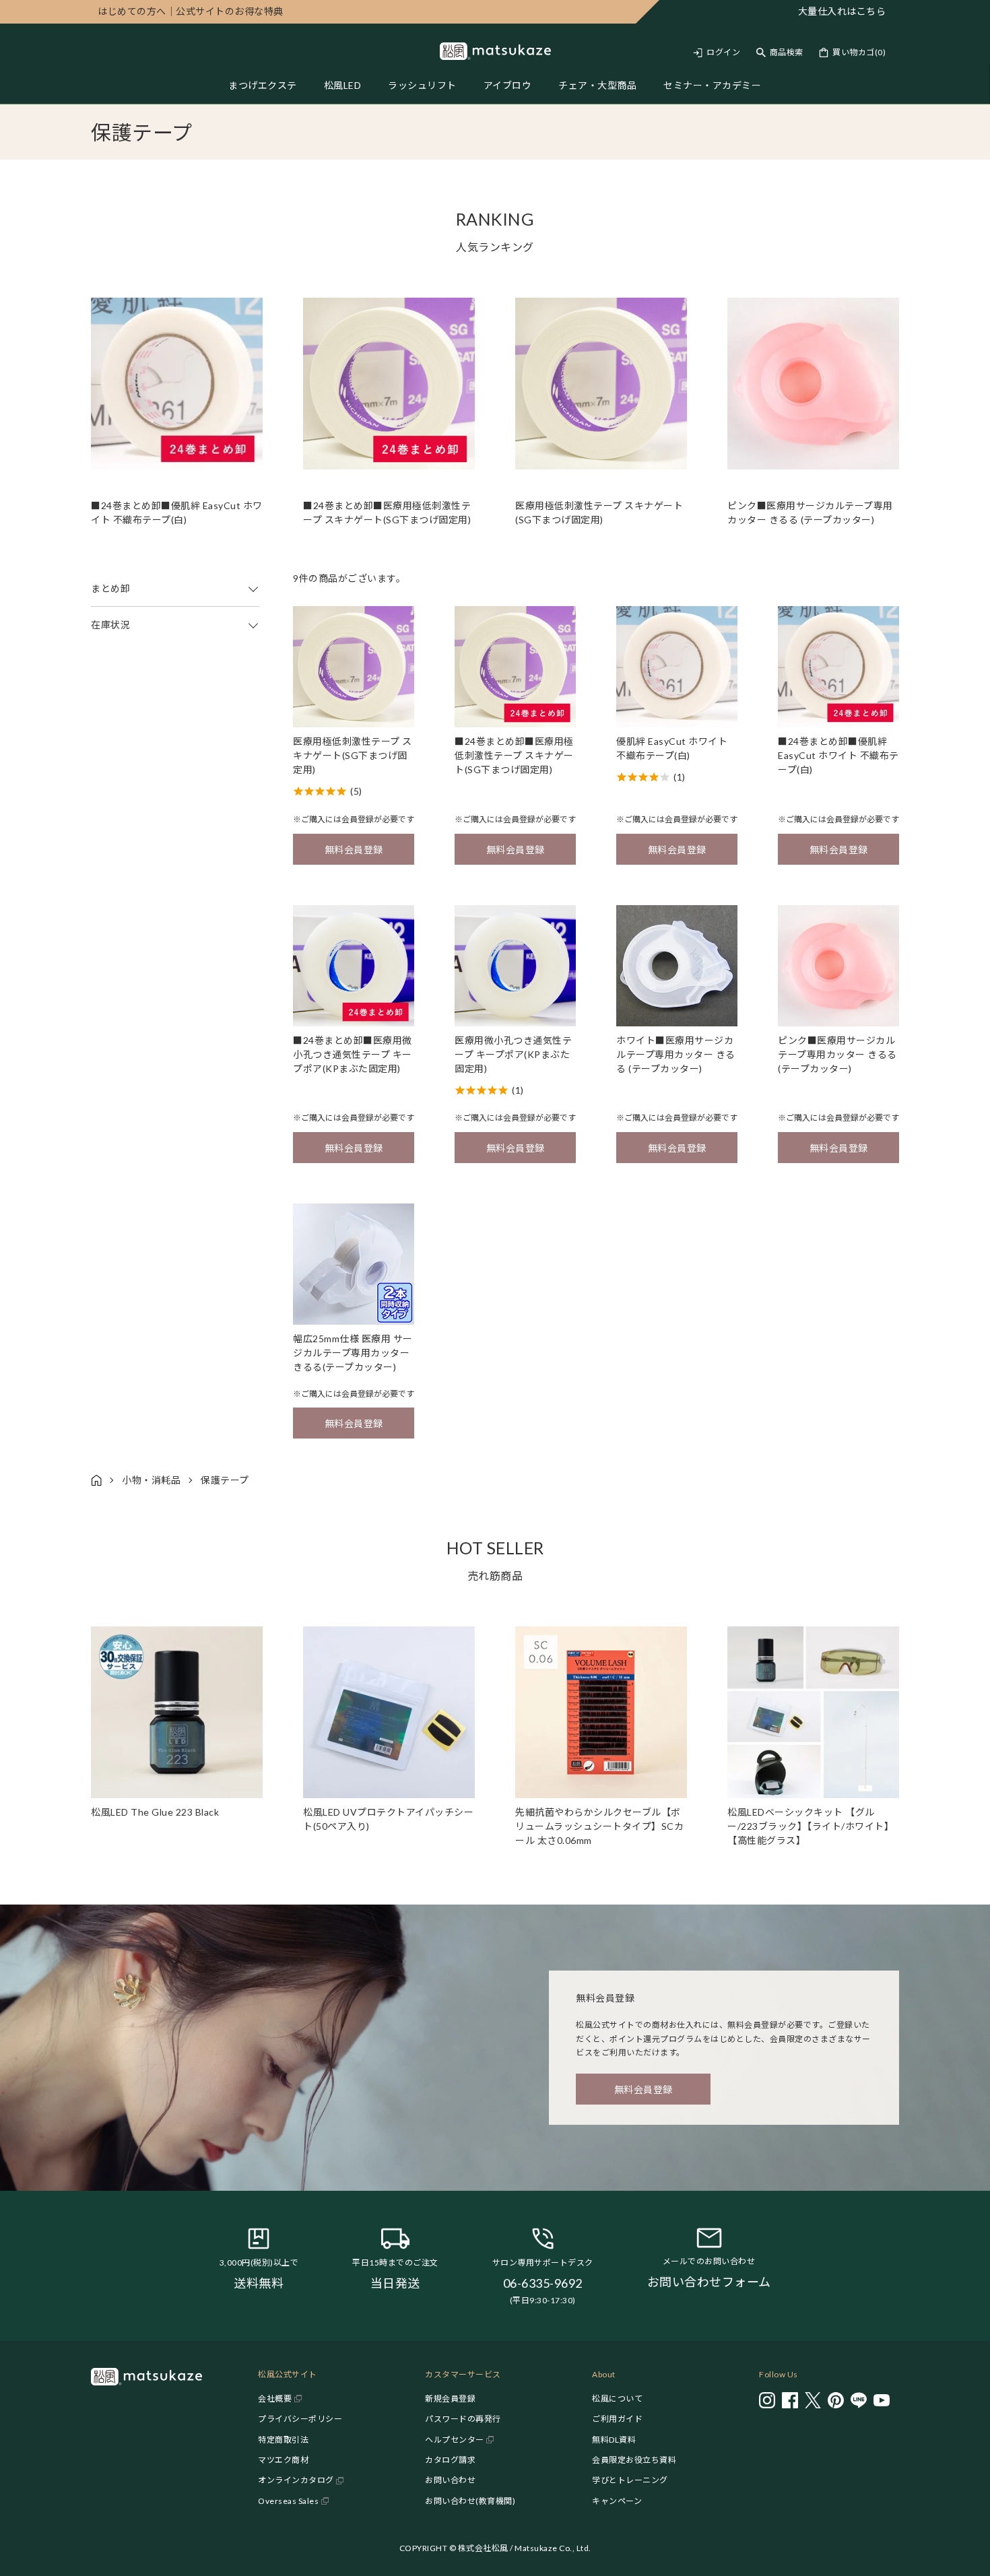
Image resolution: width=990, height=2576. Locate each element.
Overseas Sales (288, 2501)
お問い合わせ (450, 2480)
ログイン (723, 52)
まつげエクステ (263, 85)
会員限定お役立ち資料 (634, 2460)
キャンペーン (617, 2501)
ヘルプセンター (455, 2440)
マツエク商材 (283, 2460)
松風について (617, 2399)
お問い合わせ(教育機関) (470, 2501)
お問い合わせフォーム (709, 2282)
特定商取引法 (283, 2440)
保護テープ (225, 1480)
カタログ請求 (450, 2460)
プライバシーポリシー (300, 2419)
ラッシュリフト (422, 85)
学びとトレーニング (630, 2480)
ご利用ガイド (617, 2419)
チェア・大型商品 (597, 85)
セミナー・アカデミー (712, 85)
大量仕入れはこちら (842, 11)
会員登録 (358, 819)
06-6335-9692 (543, 2283)
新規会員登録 (450, 2399)
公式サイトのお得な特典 (191, 11)
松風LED (343, 85)
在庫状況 (110, 625)
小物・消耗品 (151, 1480)
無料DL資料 (614, 2440)
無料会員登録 (354, 850)
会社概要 (275, 2399)
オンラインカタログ (296, 2480)
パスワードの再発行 (463, 2419)
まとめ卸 (110, 588)
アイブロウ (508, 85)
